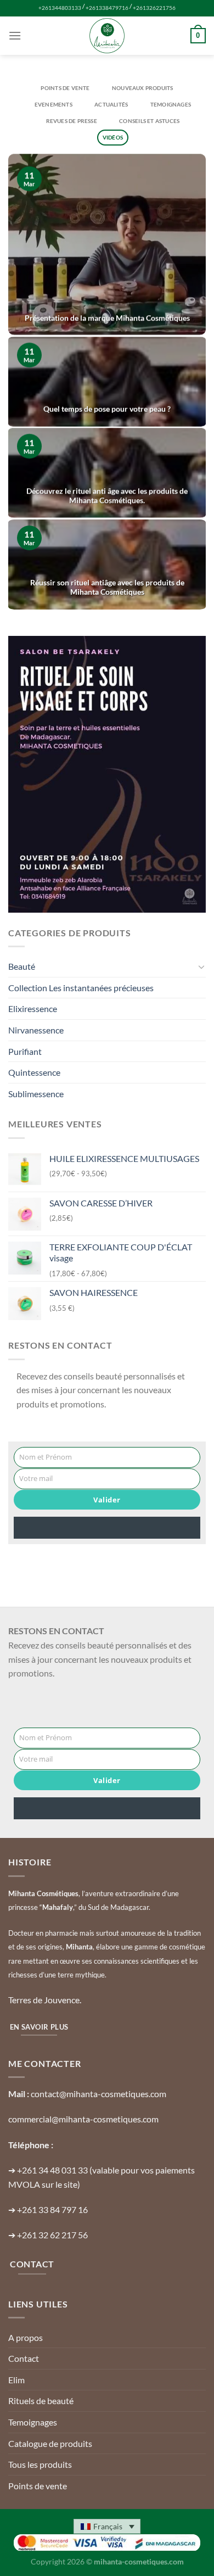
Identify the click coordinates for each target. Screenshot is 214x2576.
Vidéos (113, 137)
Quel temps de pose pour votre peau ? (107, 409)
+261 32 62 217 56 (52, 2235)
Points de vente (65, 88)
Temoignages (171, 104)
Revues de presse (72, 121)
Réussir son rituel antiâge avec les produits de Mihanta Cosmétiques (107, 587)
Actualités (111, 104)
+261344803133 (60, 8)
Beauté (22, 966)
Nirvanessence (36, 1030)
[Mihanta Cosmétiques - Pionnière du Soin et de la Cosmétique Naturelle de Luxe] (107, 36)
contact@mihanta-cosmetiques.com (98, 2094)
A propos (26, 2337)
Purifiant (25, 1051)
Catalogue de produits (50, 2443)
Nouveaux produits (143, 88)
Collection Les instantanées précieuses (81, 988)
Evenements (54, 104)
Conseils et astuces (149, 121)
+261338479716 (107, 8)
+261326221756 (154, 8)
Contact (24, 2358)
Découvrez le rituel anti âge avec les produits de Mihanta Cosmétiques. (107, 495)
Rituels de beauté (41, 2401)
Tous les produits (40, 2464)
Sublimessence (36, 1094)
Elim (16, 2380)
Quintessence (34, 1072)
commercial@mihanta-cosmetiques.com (83, 2119)
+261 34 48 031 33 (52, 2170)
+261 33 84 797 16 (52, 2209)
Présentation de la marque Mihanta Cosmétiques (107, 318)
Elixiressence (33, 1008)
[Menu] (15, 35)
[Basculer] (201, 966)
